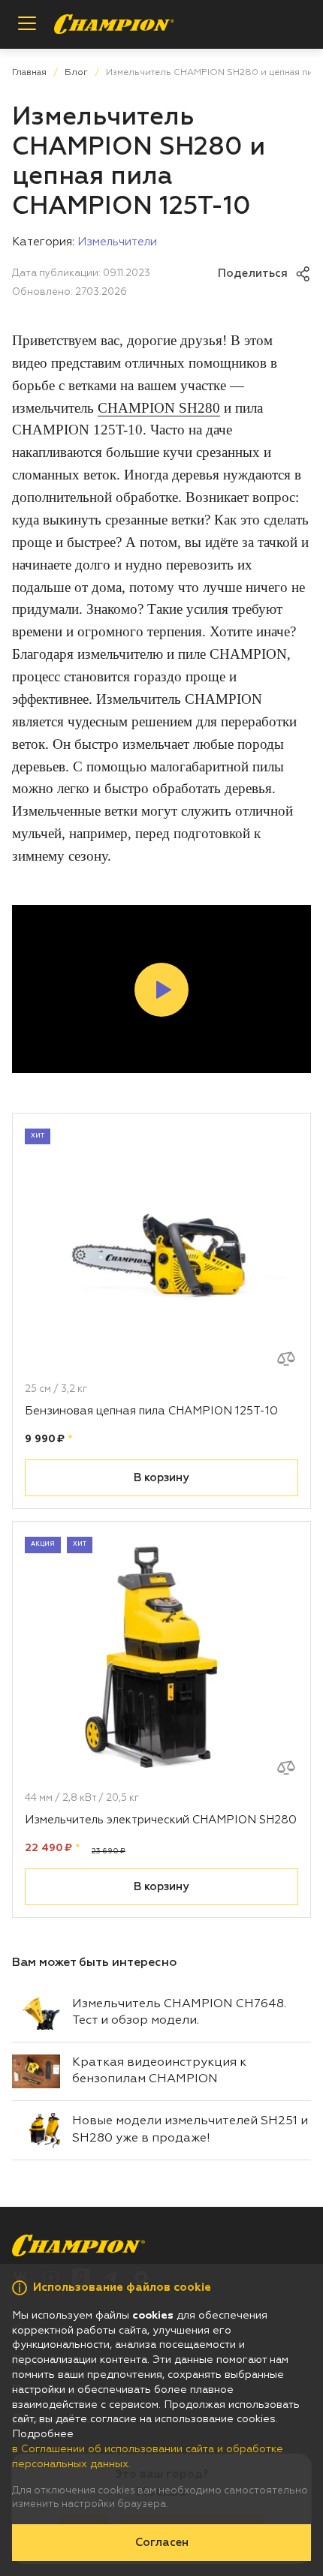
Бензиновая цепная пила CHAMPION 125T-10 (151, 1411)
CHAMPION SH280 (159, 408)
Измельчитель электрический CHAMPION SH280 (161, 1820)
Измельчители (117, 242)
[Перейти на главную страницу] (114, 24)
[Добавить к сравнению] (286, 1359)
